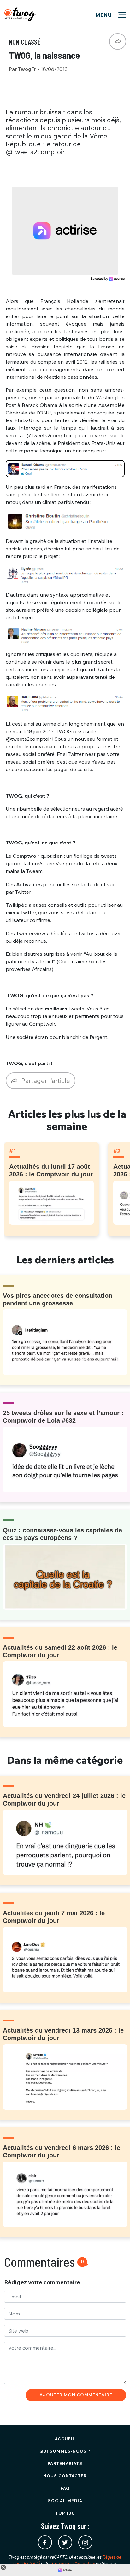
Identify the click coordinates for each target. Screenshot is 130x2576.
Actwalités (29, 884)
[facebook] (45, 2542)
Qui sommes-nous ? (65, 2451)
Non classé (25, 42)
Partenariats (65, 2463)
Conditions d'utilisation (74, 2563)
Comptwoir (26, 856)
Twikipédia (19, 905)
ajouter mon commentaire (76, 2395)
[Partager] (118, 41)
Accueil (65, 2439)
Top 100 (65, 2513)
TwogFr (28, 69)
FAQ (65, 2488)
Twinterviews (32, 933)
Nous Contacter (65, 2476)
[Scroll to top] (116, 2562)
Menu (105, 15)
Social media (65, 2501)
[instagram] (85, 2542)
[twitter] (65, 2542)
